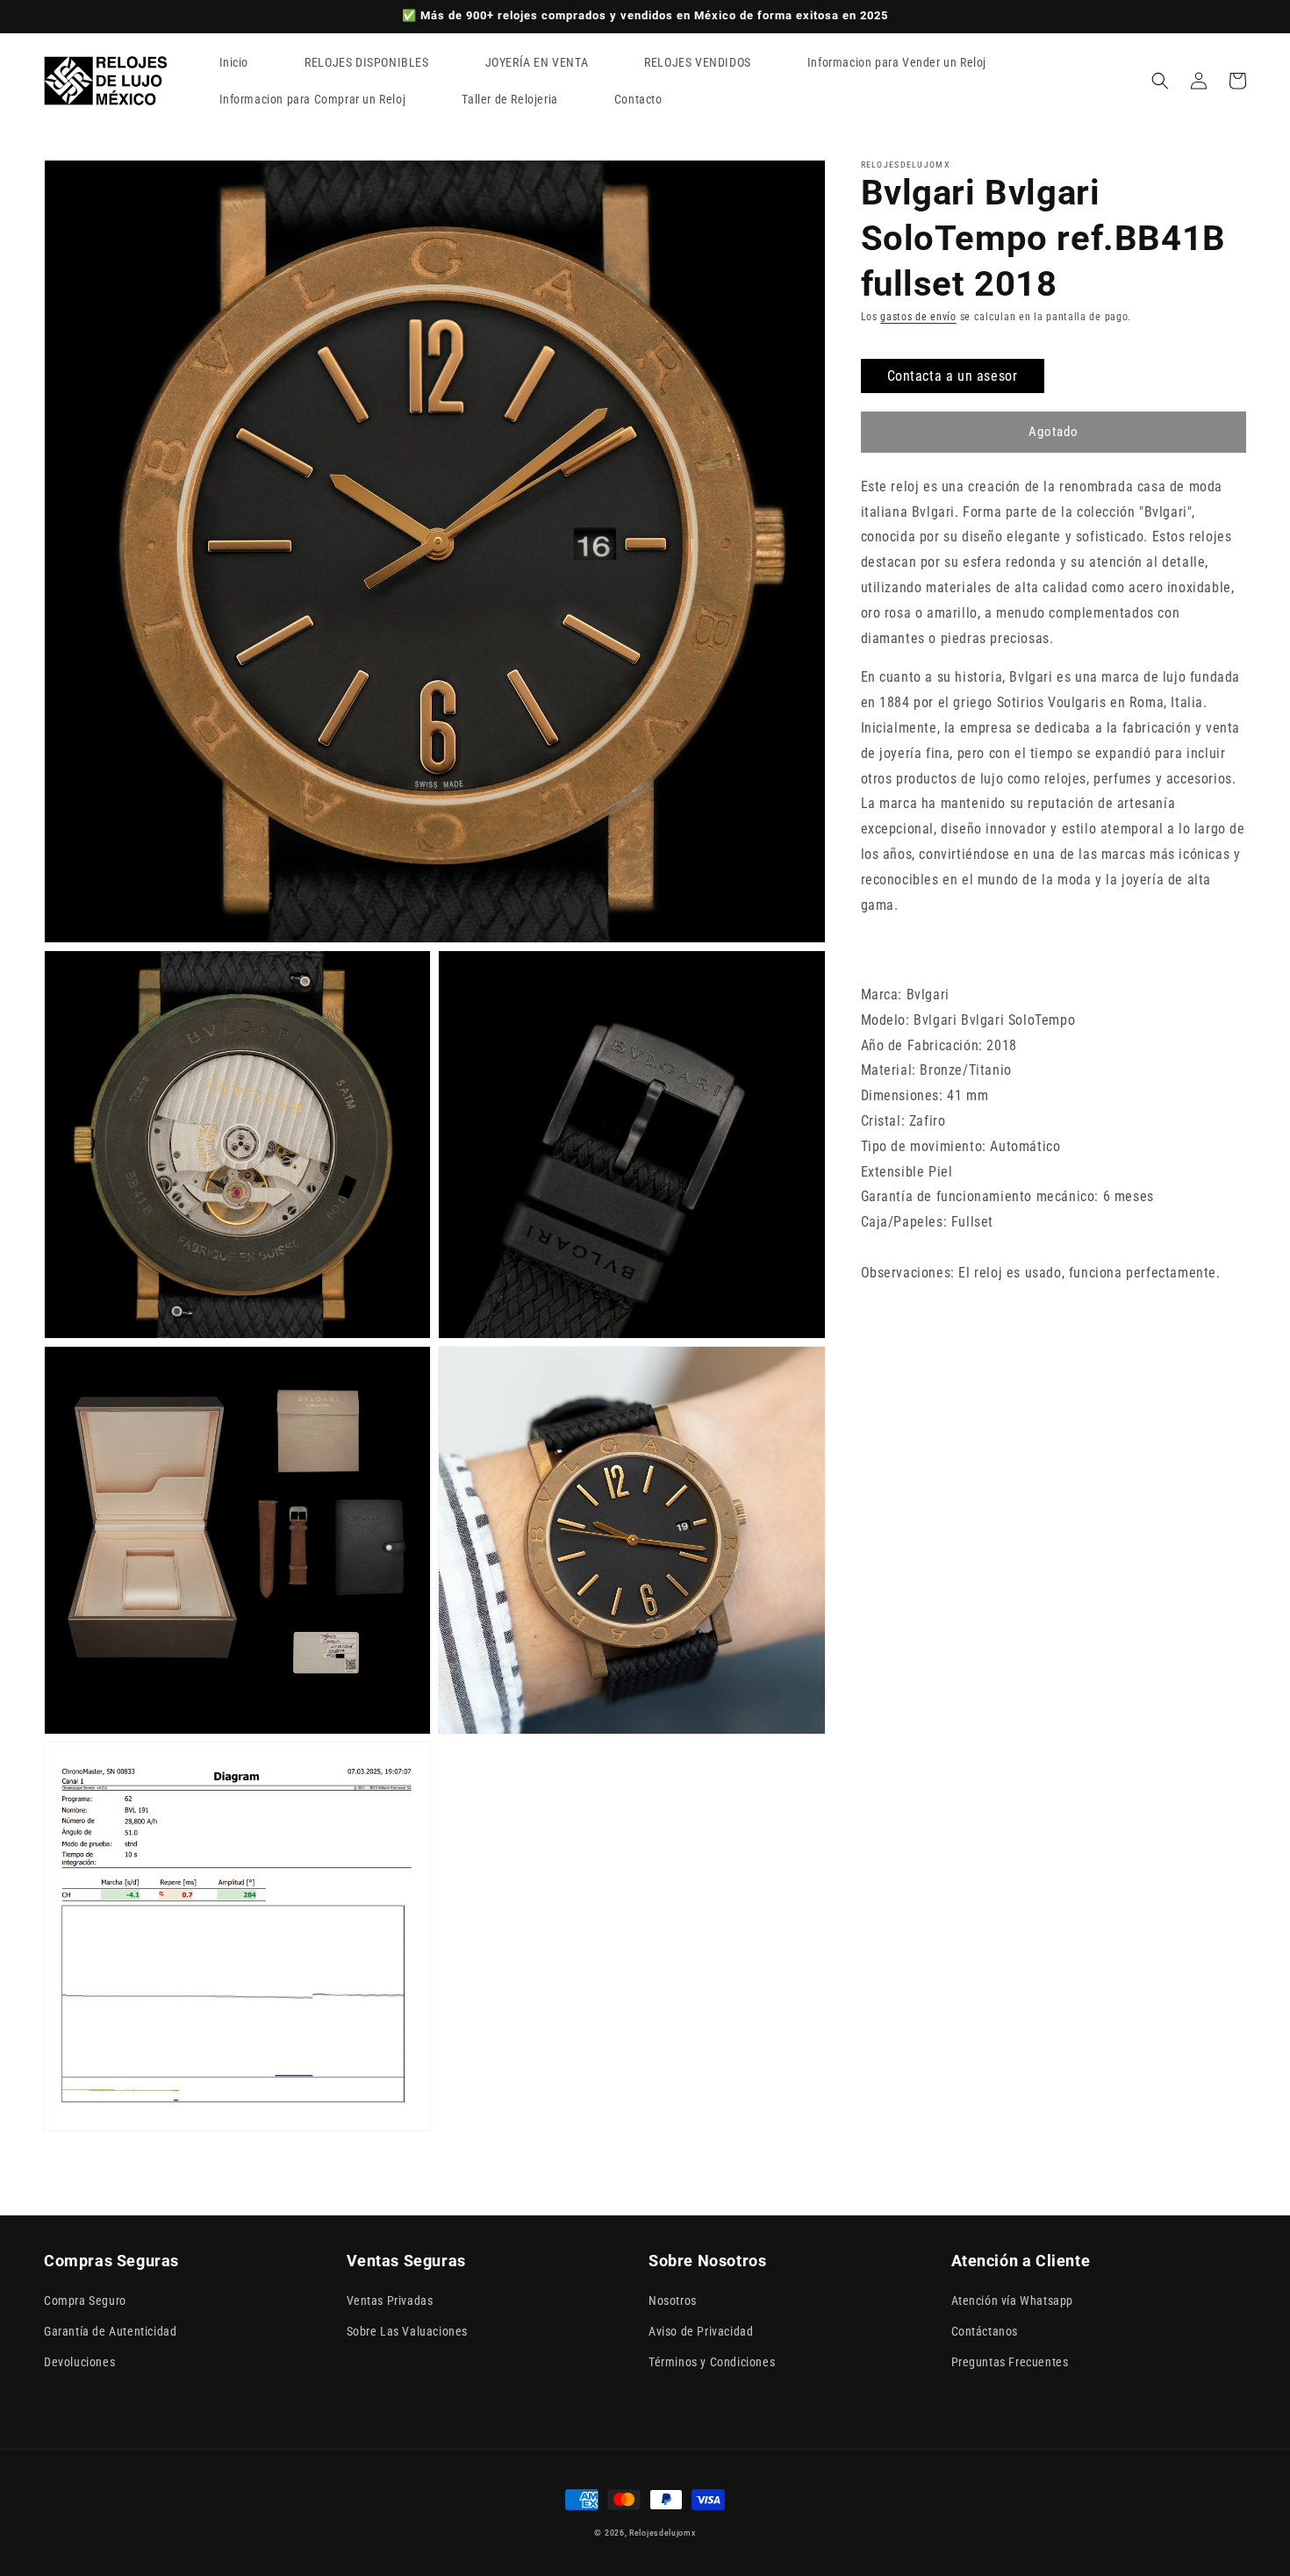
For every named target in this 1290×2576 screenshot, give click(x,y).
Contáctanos (985, 2331)
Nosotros (673, 2301)
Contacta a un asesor (953, 376)
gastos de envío (918, 317)
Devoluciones (79, 2362)
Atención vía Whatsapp (1013, 2301)
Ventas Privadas (390, 2301)
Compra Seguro (85, 2301)
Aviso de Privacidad (701, 2331)
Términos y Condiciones (712, 2362)
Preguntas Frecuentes (1010, 2362)
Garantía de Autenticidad (110, 2331)
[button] (1160, 81)
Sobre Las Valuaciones (408, 2331)
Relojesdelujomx (663, 2533)
